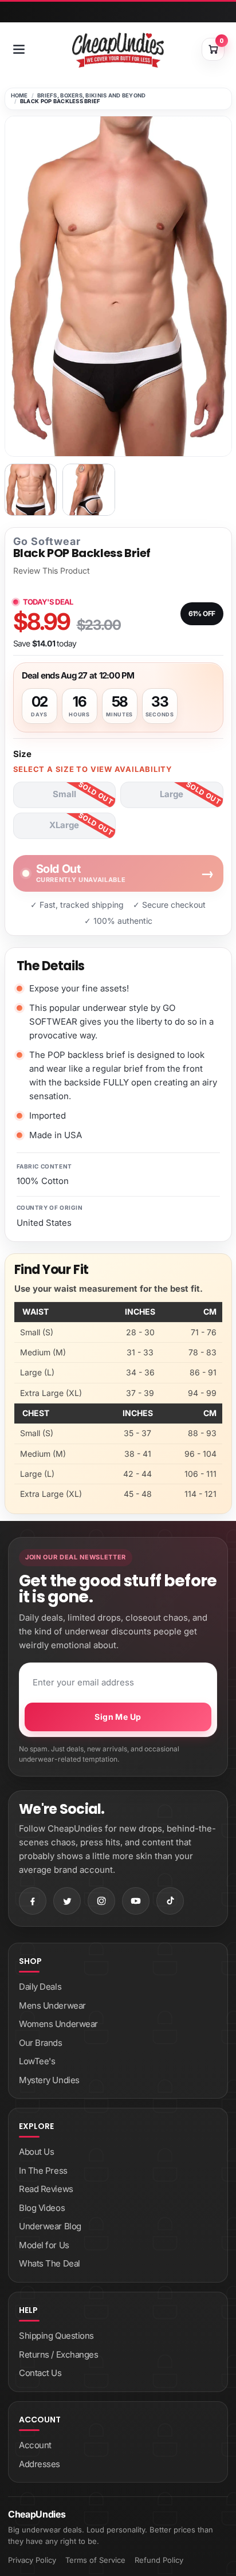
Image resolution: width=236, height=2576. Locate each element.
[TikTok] (170, 1901)
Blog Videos (42, 2208)
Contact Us (40, 2373)
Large (172, 794)
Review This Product (52, 571)
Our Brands (41, 2043)
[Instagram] (101, 1901)
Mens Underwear (52, 2005)
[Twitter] (67, 1901)
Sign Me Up (118, 1717)
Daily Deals (40, 1987)
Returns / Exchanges (58, 2355)
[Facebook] (33, 1901)
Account (35, 2445)
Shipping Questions (56, 2336)
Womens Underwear (58, 2024)
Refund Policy (159, 2560)
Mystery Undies (49, 2080)
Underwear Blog (50, 2226)
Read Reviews (46, 2189)
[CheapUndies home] (118, 50)
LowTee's (37, 2061)
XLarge (64, 825)
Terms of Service (95, 2560)
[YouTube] (136, 1901)
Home (19, 95)
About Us (36, 2152)
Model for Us (44, 2245)
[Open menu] (19, 49)
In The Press (43, 2171)
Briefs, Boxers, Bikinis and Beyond (92, 95)
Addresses (40, 2464)
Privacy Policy (32, 2560)
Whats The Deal (50, 2263)
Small (64, 794)
